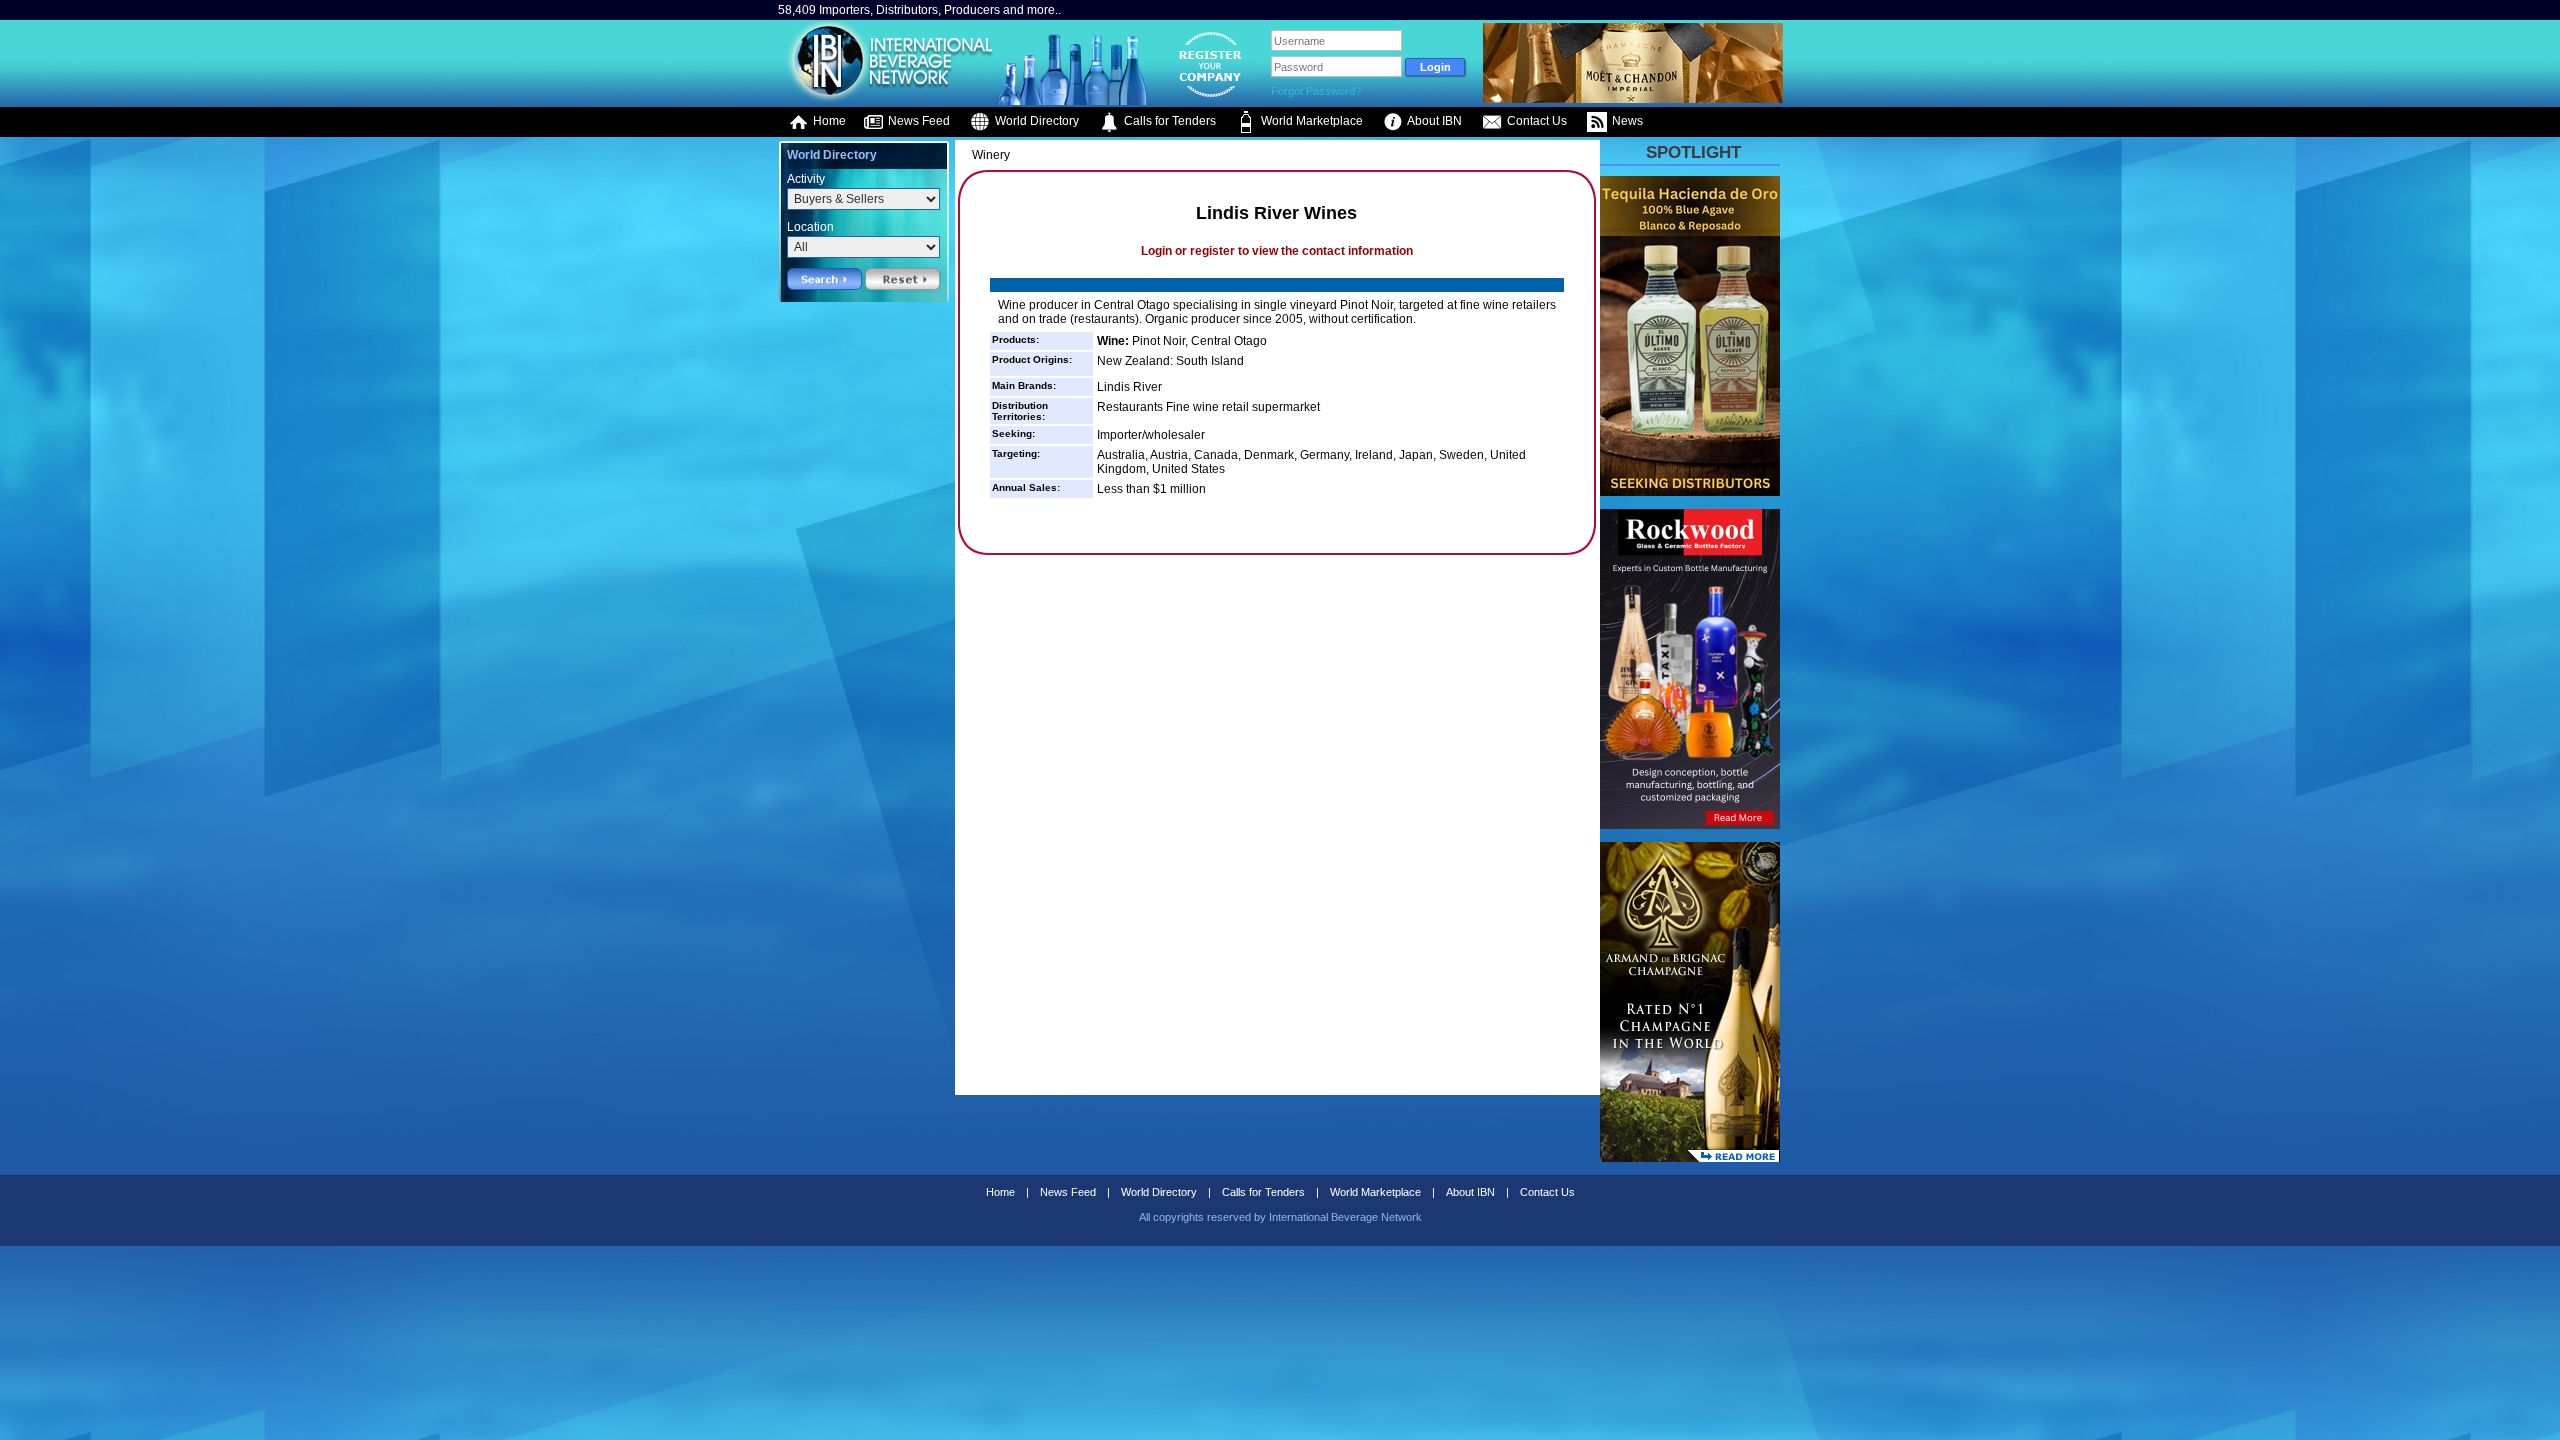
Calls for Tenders (1168, 121)
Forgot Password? (1316, 91)
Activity (806, 179)
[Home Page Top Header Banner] (1633, 99)
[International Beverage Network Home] (887, 100)
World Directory (1035, 121)
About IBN (1433, 121)
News (1626, 121)
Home (828, 121)
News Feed (917, 121)
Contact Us (1535, 121)
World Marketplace (1310, 121)
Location (810, 227)
